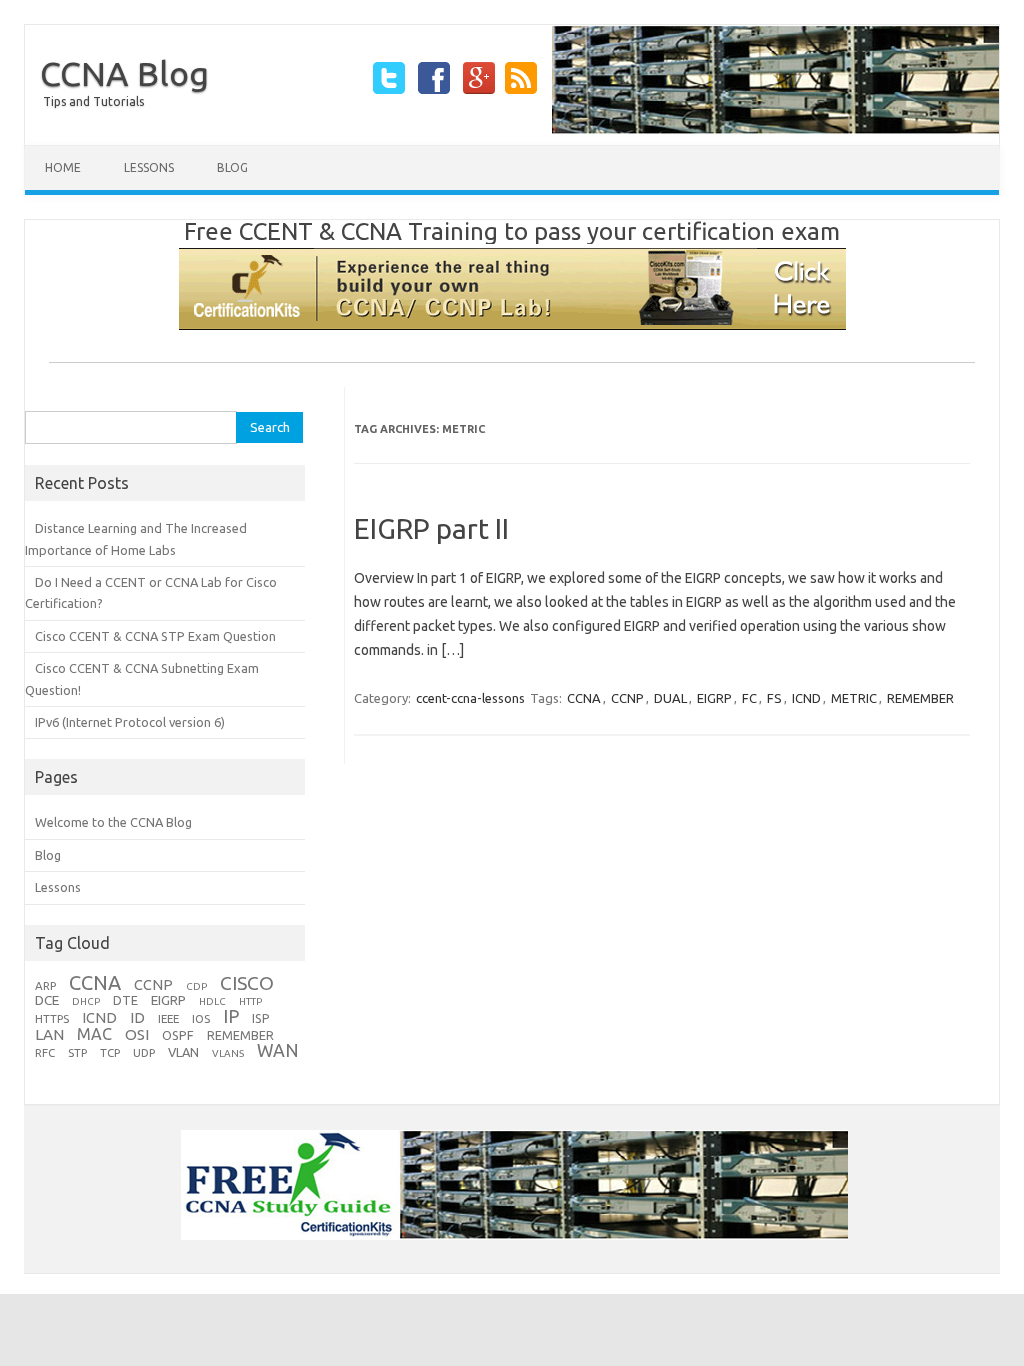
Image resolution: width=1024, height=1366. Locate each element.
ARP (45, 985)
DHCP (86, 1001)
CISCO (247, 983)
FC (749, 698)
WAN (278, 1050)
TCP (110, 1052)
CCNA (584, 698)
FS (774, 698)
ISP (261, 1018)
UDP (144, 1052)
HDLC (212, 1001)
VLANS (228, 1053)
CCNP (627, 698)
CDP (196, 986)
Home (63, 167)
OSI (137, 1034)
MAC (94, 1034)
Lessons (149, 167)
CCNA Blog (124, 73)
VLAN (183, 1052)
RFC (45, 1052)
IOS (201, 1018)
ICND (806, 698)
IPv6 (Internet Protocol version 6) (130, 722)
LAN (49, 1034)
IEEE (168, 1018)
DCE (47, 1000)
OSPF (178, 1035)
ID (137, 1017)
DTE (125, 1000)
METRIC (854, 698)
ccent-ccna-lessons (470, 698)
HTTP (250, 1001)
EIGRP (714, 698)
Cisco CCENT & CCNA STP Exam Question (155, 636)
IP (231, 1016)
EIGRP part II (431, 528)
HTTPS (52, 1018)
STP (77, 1052)
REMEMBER (920, 698)
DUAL (670, 698)
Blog (232, 167)
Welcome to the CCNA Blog (113, 822)
